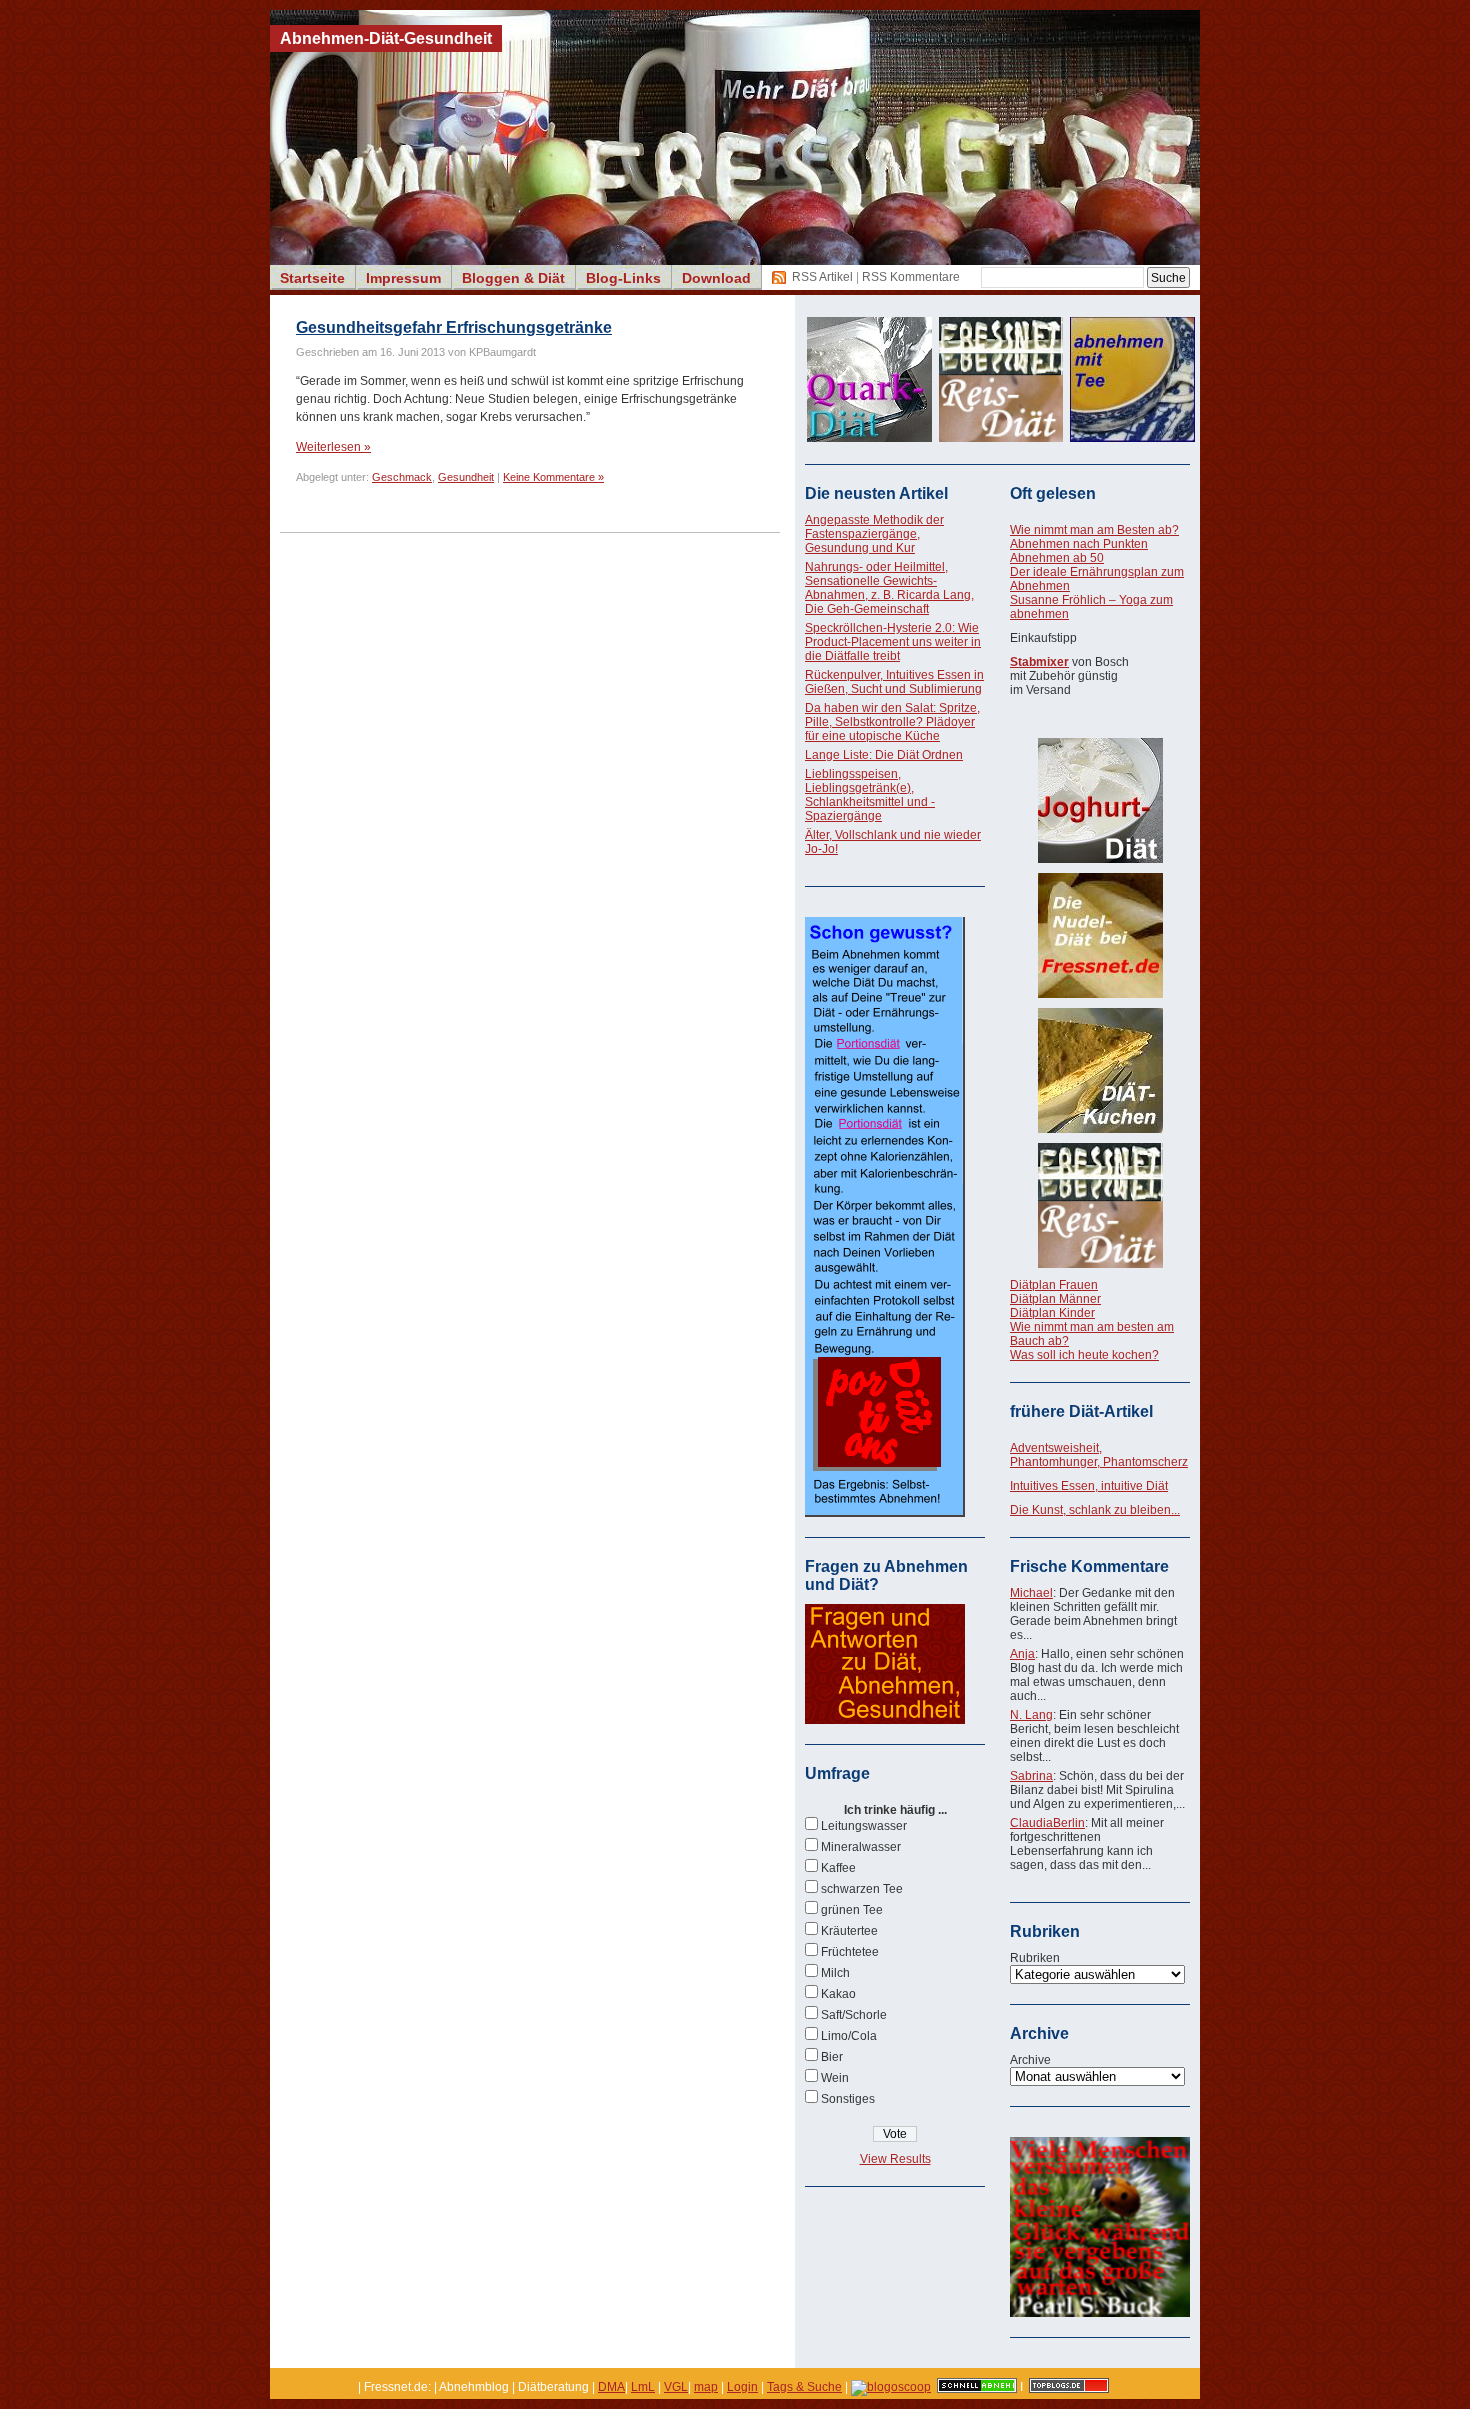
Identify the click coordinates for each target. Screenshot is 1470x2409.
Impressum (403, 278)
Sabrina (1031, 1776)
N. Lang (1031, 1715)
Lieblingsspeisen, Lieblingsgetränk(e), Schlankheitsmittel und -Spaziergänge (870, 795)
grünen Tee (852, 1910)
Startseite (312, 278)
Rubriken (1035, 1958)
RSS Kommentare (911, 277)
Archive (1030, 2060)
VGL (676, 2387)
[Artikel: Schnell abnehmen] (977, 2387)
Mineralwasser (861, 1847)
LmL (643, 2387)
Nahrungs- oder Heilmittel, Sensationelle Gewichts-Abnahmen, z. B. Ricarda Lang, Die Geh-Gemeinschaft (889, 588)
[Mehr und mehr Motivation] (1100, 2313)
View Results (895, 2159)
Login (742, 2387)
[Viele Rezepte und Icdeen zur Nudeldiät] (1100, 935)
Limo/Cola (849, 2036)
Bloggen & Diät (513, 278)
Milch (835, 1973)
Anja (1022, 1654)
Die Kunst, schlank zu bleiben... (1095, 1510)
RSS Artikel (822, 277)
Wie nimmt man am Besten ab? (1094, 530)
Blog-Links (623, 278)
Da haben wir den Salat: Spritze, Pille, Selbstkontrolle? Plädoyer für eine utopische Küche (892, 722)
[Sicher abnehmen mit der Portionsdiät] (885, 1513)
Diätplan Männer (1055, 1299)
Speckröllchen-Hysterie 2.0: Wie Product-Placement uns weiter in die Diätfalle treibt (893, 642)
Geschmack (402, 477)
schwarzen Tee (862, 1889)
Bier (832, 2057)
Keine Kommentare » (553, 477)
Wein (835, 2078)
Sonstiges (848, 2099)
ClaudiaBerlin (1047, 1823)
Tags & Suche (804, 2387)
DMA (611, 2387)
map (706, 2387)
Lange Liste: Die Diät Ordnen (884, 755)
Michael (1031, 1593)
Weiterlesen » (333, 447)
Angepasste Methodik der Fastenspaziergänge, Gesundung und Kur (874, 534)
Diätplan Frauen (1054, 1285)
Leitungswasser (864, 1826)
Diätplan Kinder (1052, 1313)
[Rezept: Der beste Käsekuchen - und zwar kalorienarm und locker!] (1100, 1070)
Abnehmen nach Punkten (1079, 544)
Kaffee (838, 1868)
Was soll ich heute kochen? (1084, 1355)
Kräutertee (849, 1931)
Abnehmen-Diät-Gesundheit (386, 38)
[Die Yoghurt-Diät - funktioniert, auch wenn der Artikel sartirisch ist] (1100, 800)
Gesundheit (466, 477)
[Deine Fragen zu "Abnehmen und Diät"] (885, 1720)
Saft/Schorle (854, 2015)
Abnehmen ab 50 (1057, 558)
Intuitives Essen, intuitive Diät (1089, 1486)
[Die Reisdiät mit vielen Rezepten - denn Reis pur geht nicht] (1100, 1205)
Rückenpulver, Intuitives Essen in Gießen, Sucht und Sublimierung (894, 682)
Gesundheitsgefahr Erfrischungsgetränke (454, 327)
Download (716, 278)
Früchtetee (850, 1952)
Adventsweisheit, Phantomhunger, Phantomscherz (1099, 1455)
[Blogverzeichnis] (891, 2387)
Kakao (838, 1994)
